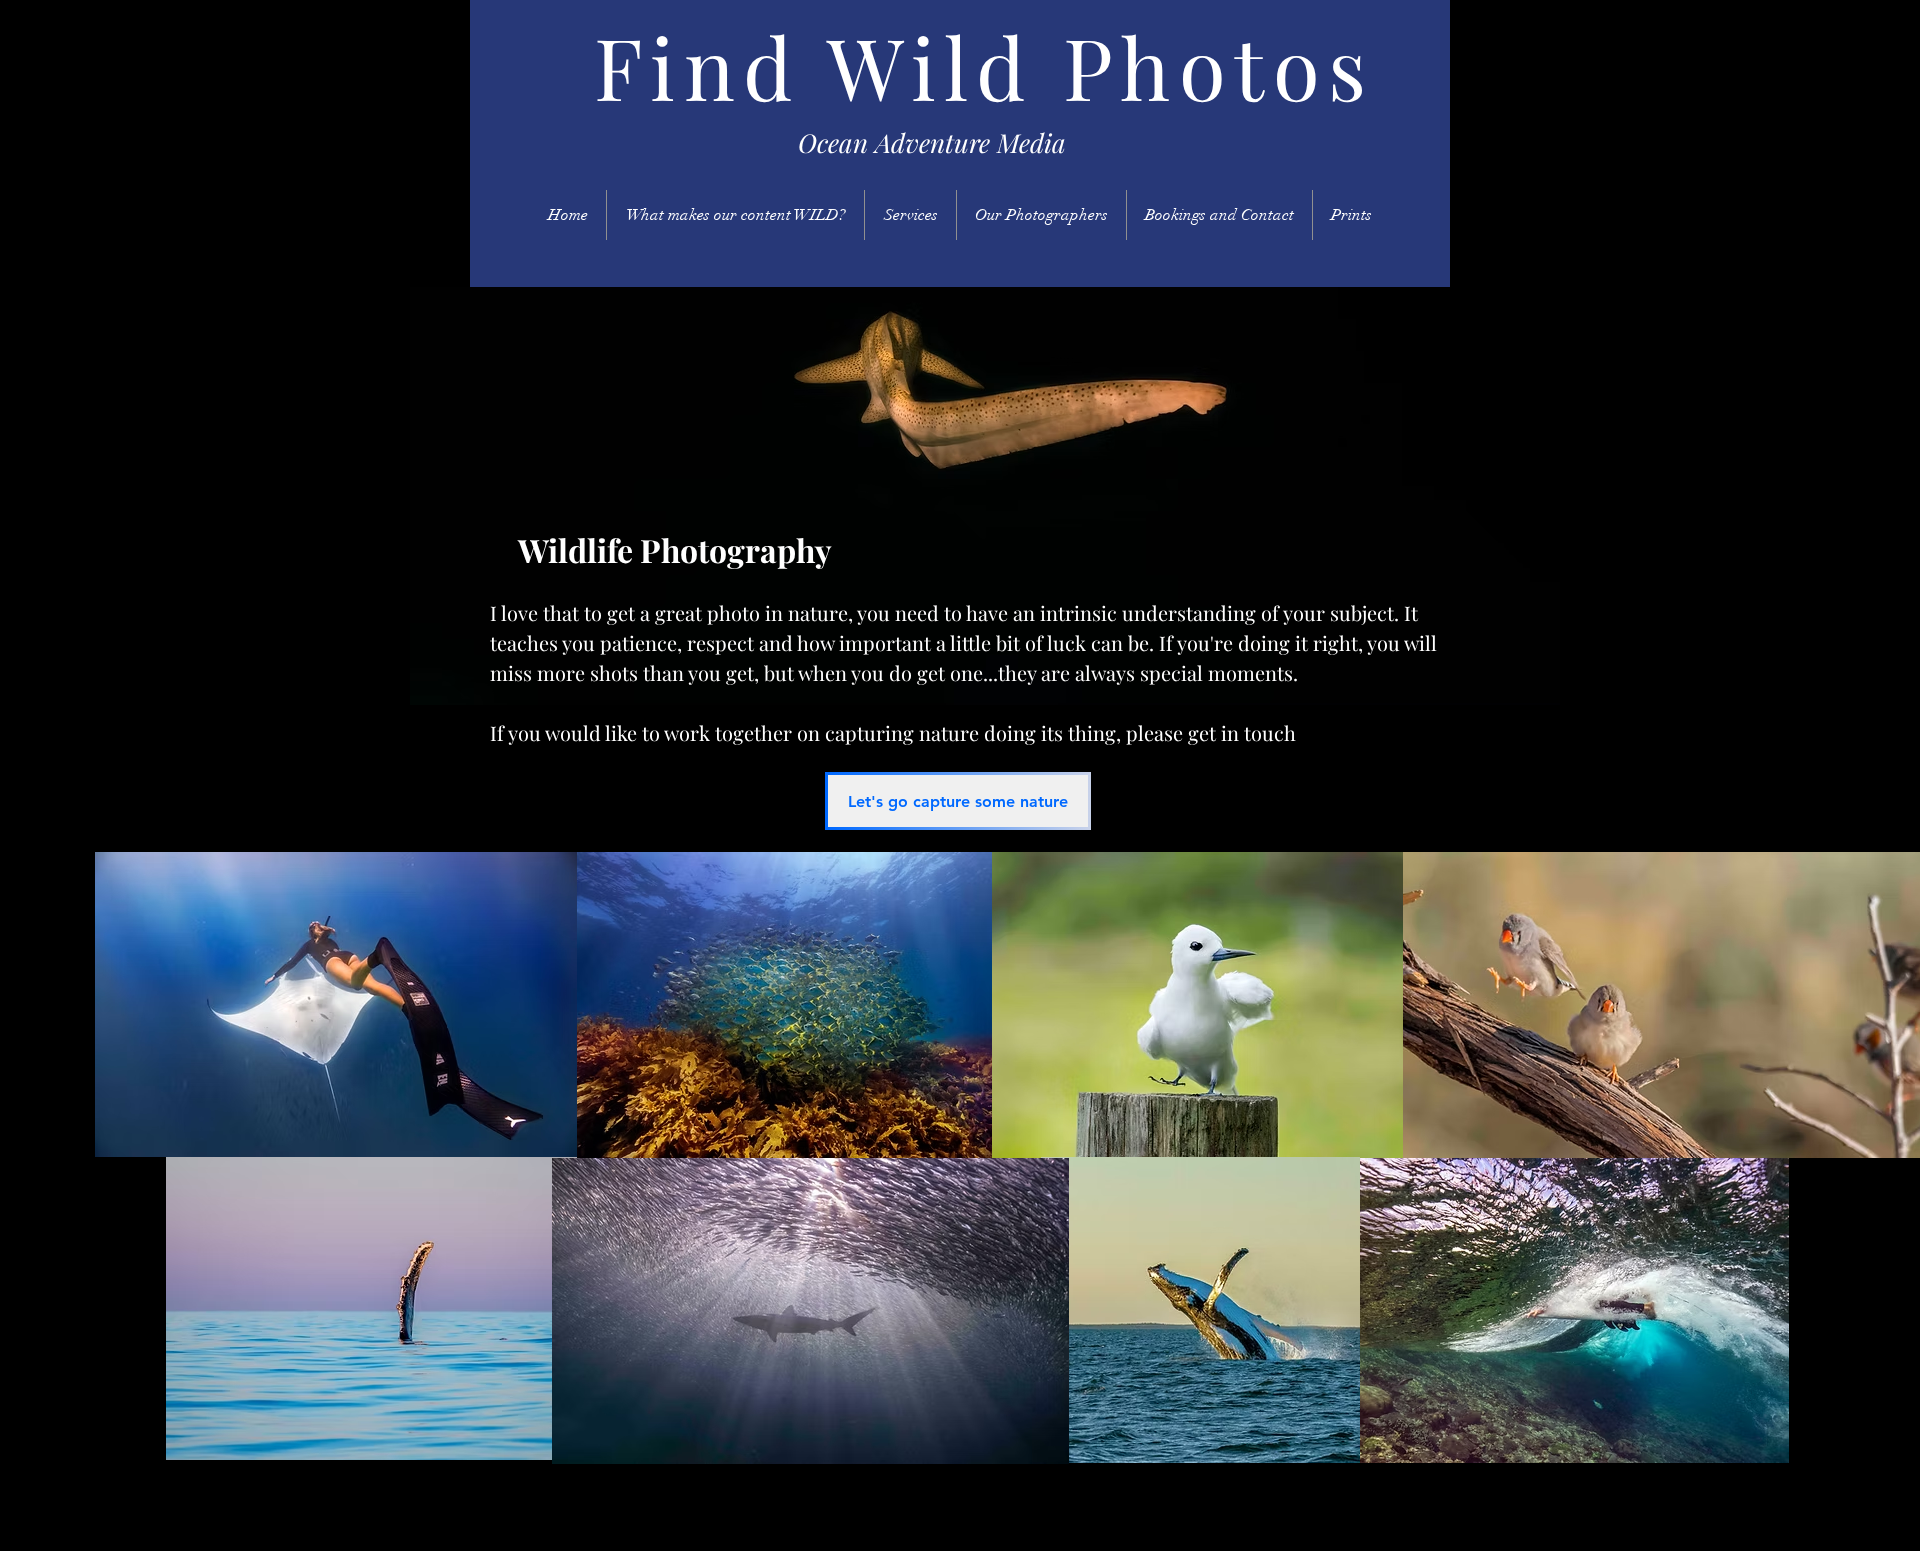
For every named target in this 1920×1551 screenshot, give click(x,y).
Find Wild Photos (984, 65)
